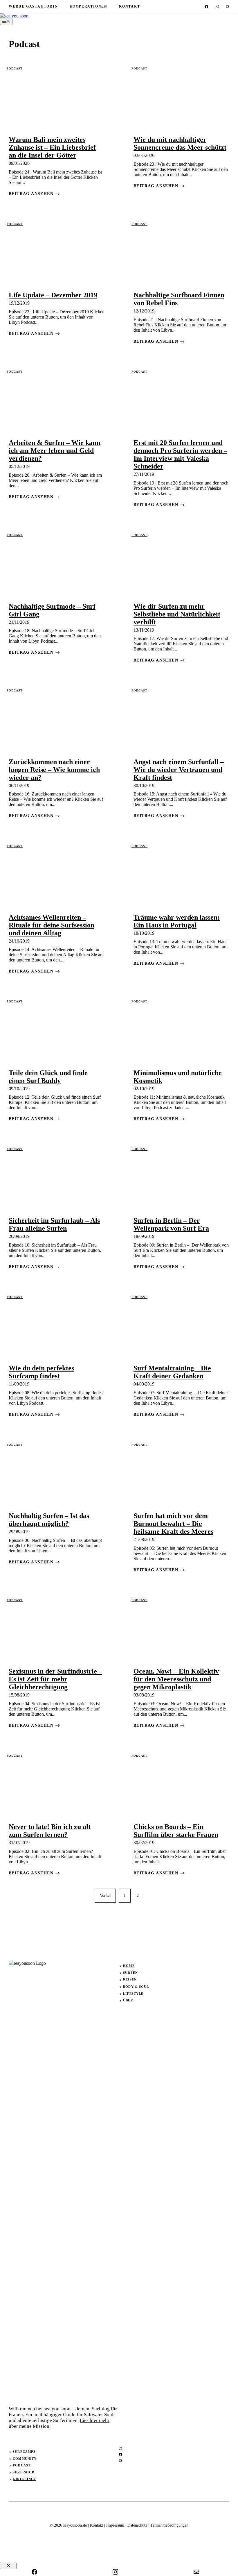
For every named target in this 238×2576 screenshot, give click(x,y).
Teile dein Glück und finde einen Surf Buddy (48, 1077)
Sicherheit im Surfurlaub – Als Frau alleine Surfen (54, 1224)
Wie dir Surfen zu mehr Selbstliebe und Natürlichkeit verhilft (177, 614)
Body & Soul (136, 1987)
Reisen (130, 1979)
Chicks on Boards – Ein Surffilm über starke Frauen (176, 1831)
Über (128, 2000)
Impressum (115, 2525)
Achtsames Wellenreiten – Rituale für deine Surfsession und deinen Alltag (52, 925)
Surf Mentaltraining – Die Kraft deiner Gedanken (172, 1372)
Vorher (105, 1895)
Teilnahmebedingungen (169, 2525)
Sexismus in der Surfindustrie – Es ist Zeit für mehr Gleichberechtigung (55, 1679)
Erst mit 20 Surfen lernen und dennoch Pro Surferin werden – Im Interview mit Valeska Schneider (180, 454)
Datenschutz (137, 2525)
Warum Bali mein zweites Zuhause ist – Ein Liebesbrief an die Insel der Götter (52, 147)
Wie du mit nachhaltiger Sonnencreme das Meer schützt (180, 143)
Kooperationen (89, 6)
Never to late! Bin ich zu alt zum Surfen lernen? (50, 1831)
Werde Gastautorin (33, 6)
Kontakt (130, 6)
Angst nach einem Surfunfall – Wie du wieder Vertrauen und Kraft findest (179, 770)
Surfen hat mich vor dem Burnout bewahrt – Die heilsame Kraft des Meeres (173, 1524)
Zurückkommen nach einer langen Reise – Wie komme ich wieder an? (54, 770)
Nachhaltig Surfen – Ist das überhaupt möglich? (49, 1520)
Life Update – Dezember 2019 (53, 295)
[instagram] (217, 7)
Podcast (15, 68)
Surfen (130, 1973)
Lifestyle (133, 1994)
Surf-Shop (24, 2472)
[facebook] (207, 7)
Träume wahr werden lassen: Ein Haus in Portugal (177, 921)
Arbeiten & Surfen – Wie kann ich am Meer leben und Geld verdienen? (54, 451)
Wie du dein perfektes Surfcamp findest (41, 1372)
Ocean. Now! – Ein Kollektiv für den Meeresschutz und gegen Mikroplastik (176, 1679)
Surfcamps (24, 2452)
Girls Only (24, 2479)
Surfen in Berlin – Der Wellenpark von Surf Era (171, 1224)
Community (25, 2459)
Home (129, 1966)
